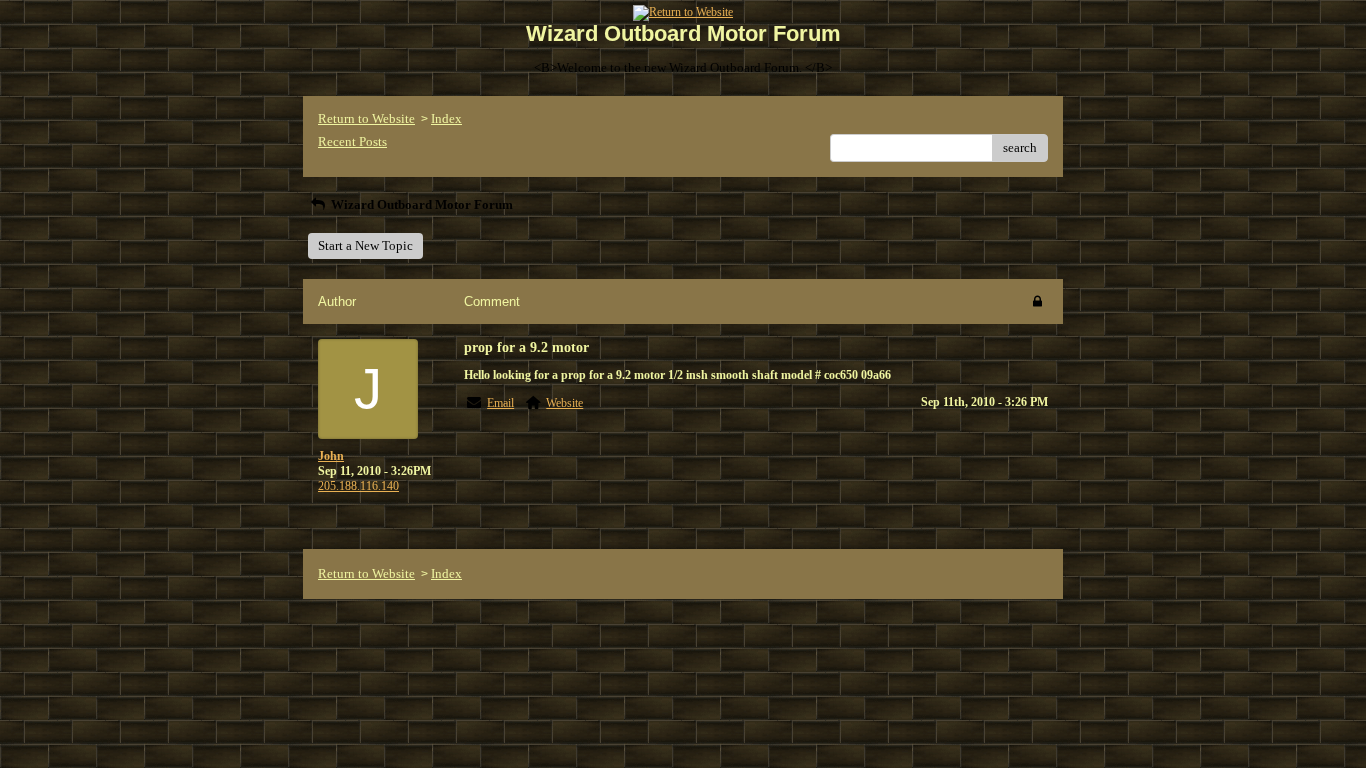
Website (564, 403)
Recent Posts (352, 141)
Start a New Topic (365, 245)
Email (500, 403)
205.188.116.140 (358, 486)
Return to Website (366, 118)
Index (446, 118)
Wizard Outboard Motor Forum (420, 204)
